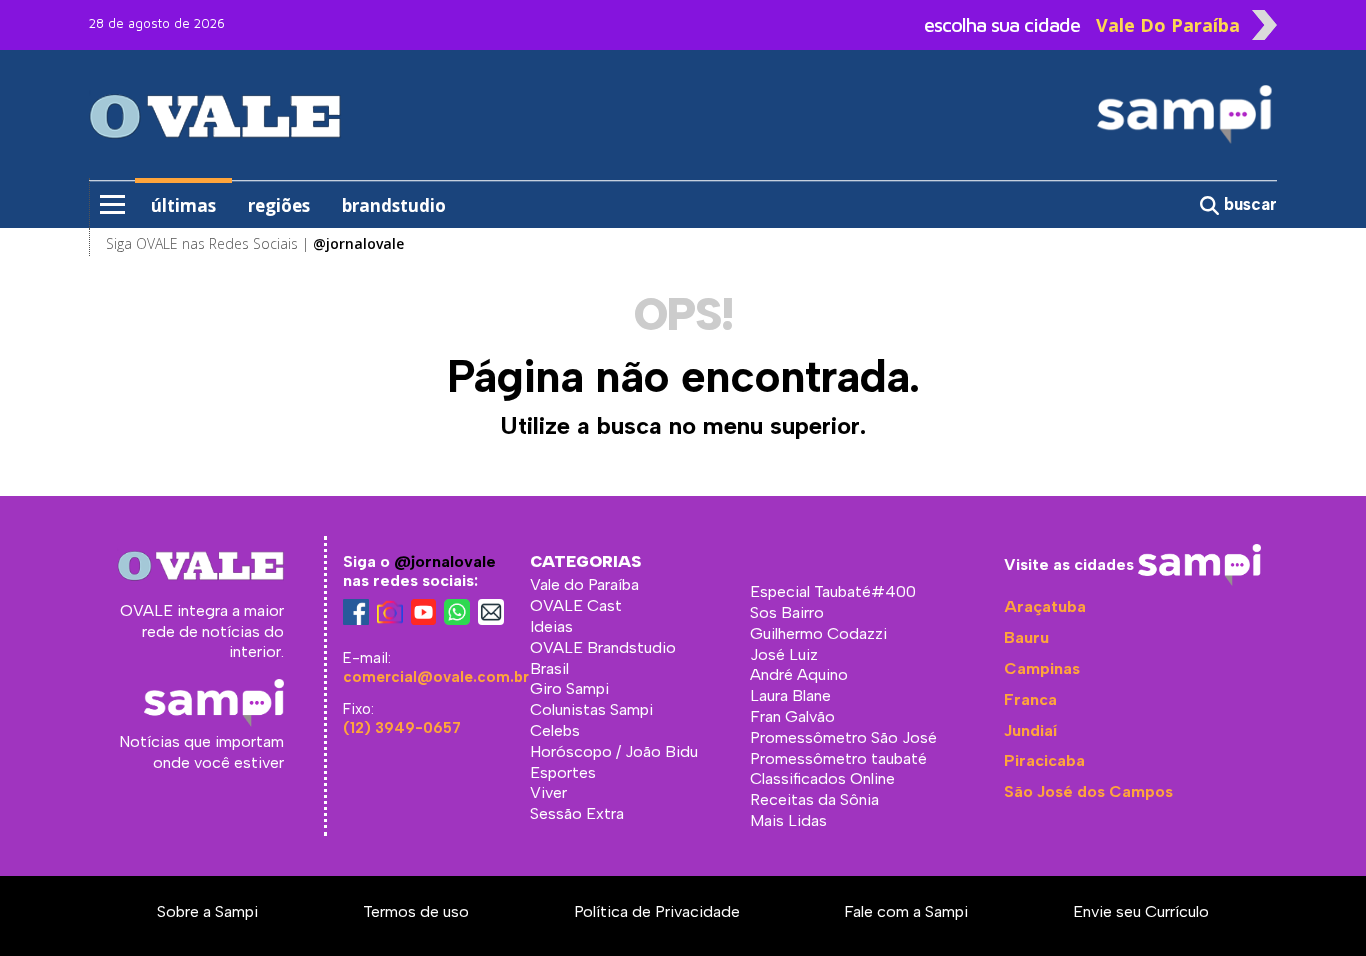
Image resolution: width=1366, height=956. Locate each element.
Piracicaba (1044, 760)
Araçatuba (1045, 606)
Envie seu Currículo (1141, 911)
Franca (1030, 699)
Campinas (1042, 668)
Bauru (1026, 637)
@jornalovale (445, 561)
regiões (279, 205)
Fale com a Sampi (906, 911)
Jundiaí (1030, 730)
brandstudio (394, 205)
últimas (183, 205)
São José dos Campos (1088, 791)
